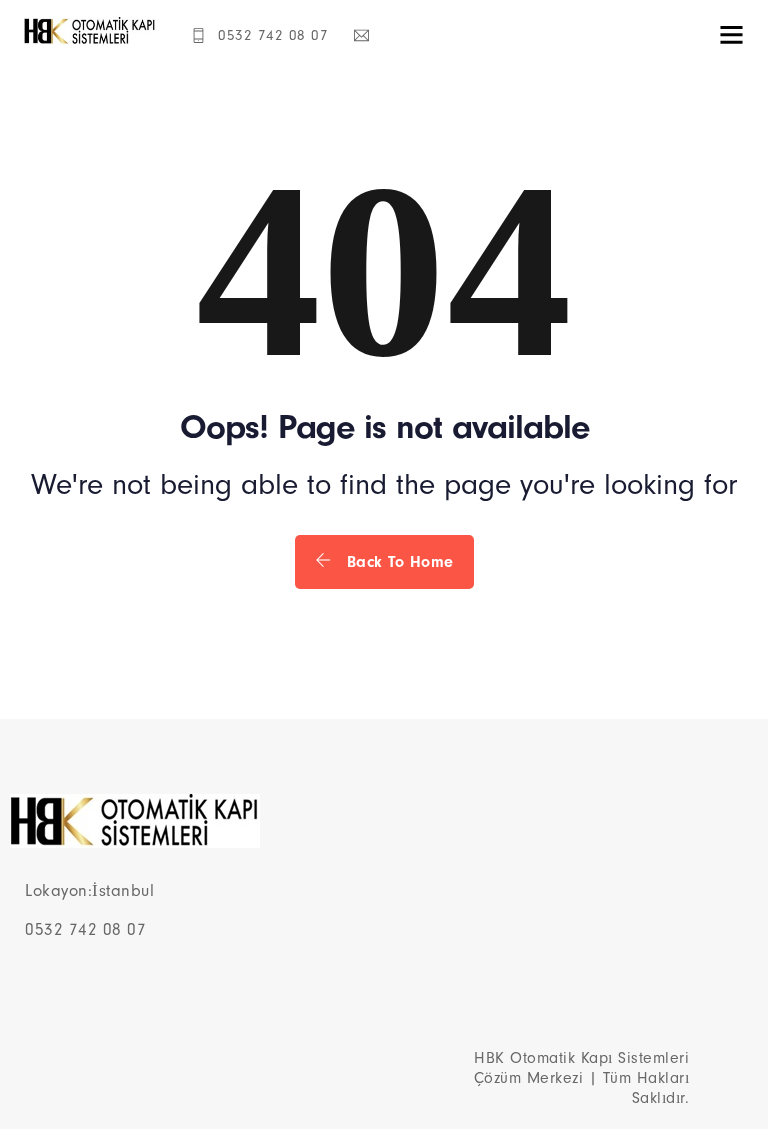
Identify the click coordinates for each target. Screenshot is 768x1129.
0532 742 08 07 (273, 35)
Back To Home (397, 562)
